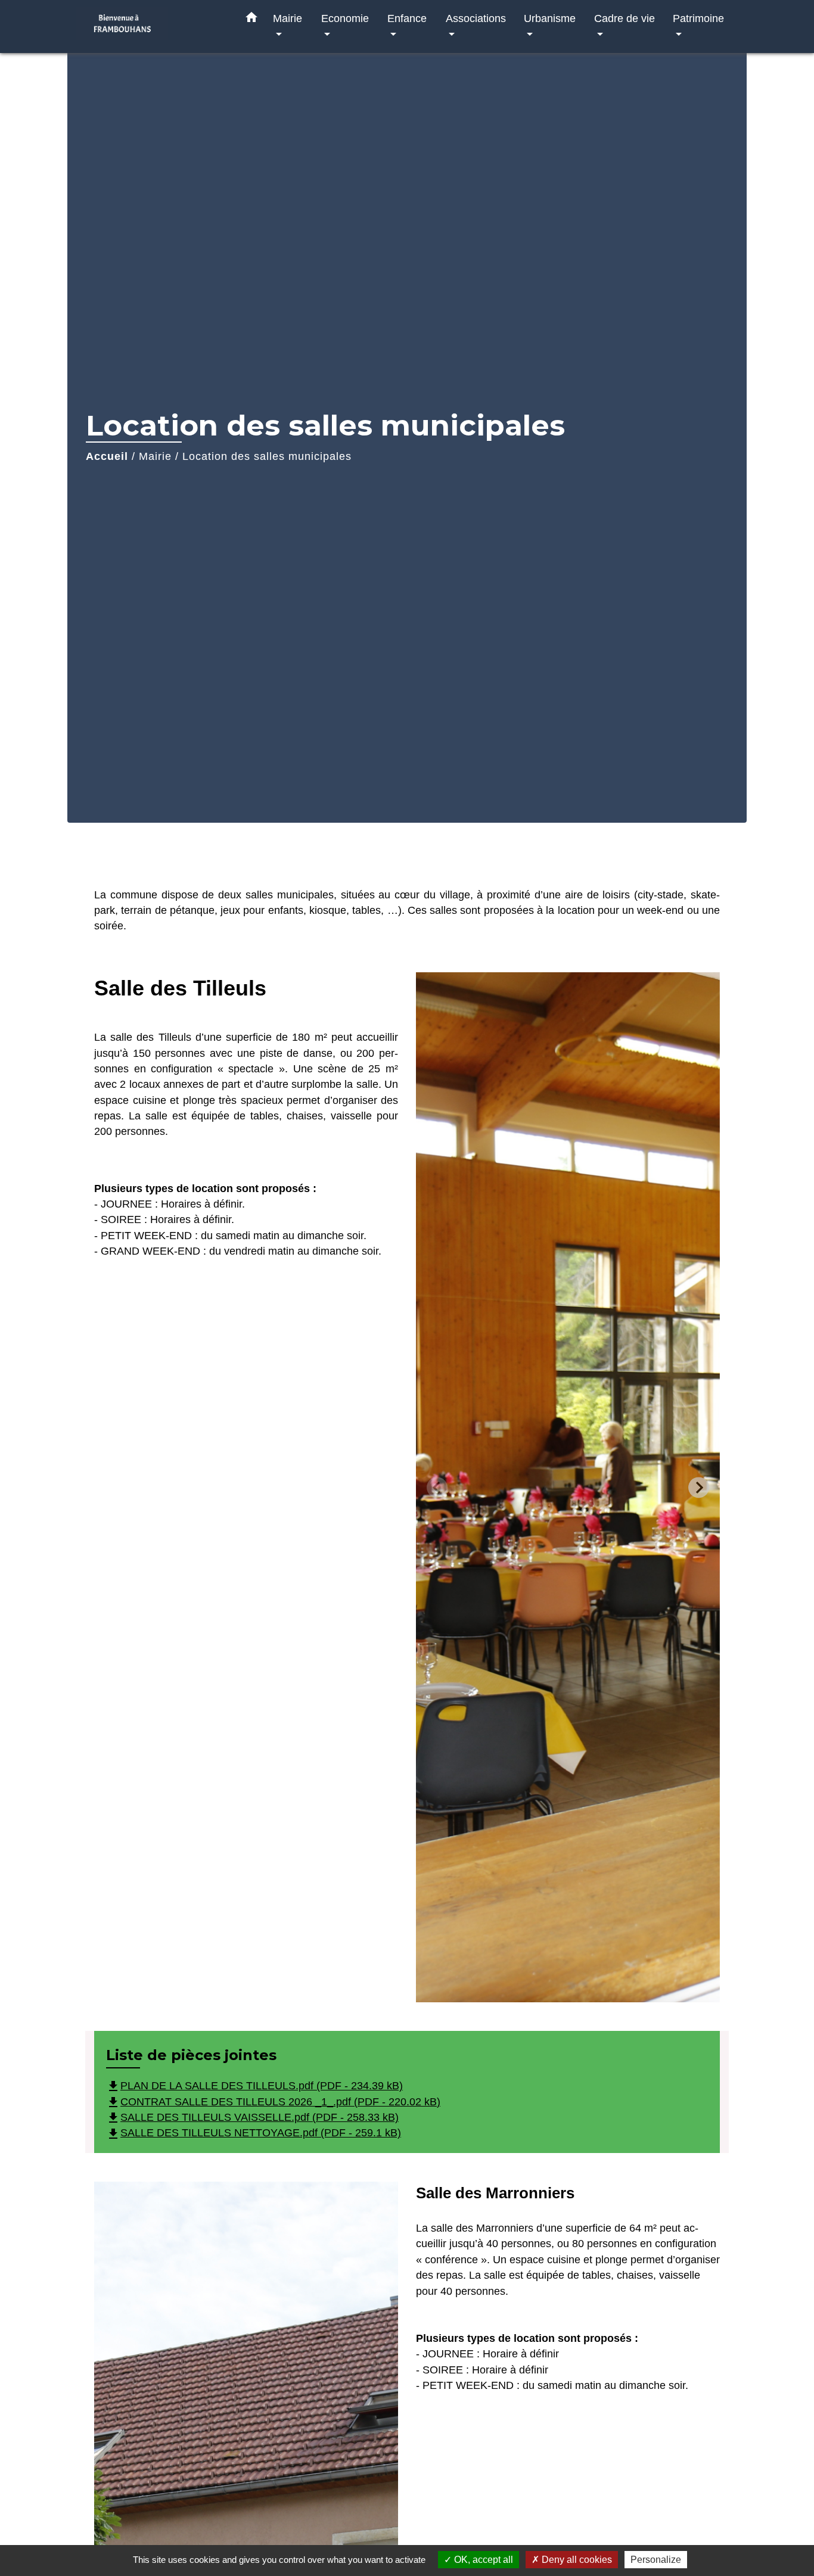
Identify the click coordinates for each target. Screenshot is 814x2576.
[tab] (505, 1992)
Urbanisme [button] (550, 18)
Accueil (107, 456)
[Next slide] (699, 1487)
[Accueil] (151, 27)
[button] (251, 20)
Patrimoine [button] (698, 18)
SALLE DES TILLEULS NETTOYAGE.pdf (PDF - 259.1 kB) (254, 2133)
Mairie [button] (288, 18)
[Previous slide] (437, 1487)
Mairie (155, 456)
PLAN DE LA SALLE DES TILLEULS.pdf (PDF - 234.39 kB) (254, 2086)
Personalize (656, 2560)
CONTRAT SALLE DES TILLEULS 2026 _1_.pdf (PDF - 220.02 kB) (273, 2102)
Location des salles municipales (267, 456)
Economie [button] (345, 18)
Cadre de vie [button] (625, 18)
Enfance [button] (407, 18)
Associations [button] (476, 18)
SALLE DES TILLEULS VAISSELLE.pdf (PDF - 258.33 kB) (252, 2117)
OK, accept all (482, 2560)
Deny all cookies (576, 2560)
